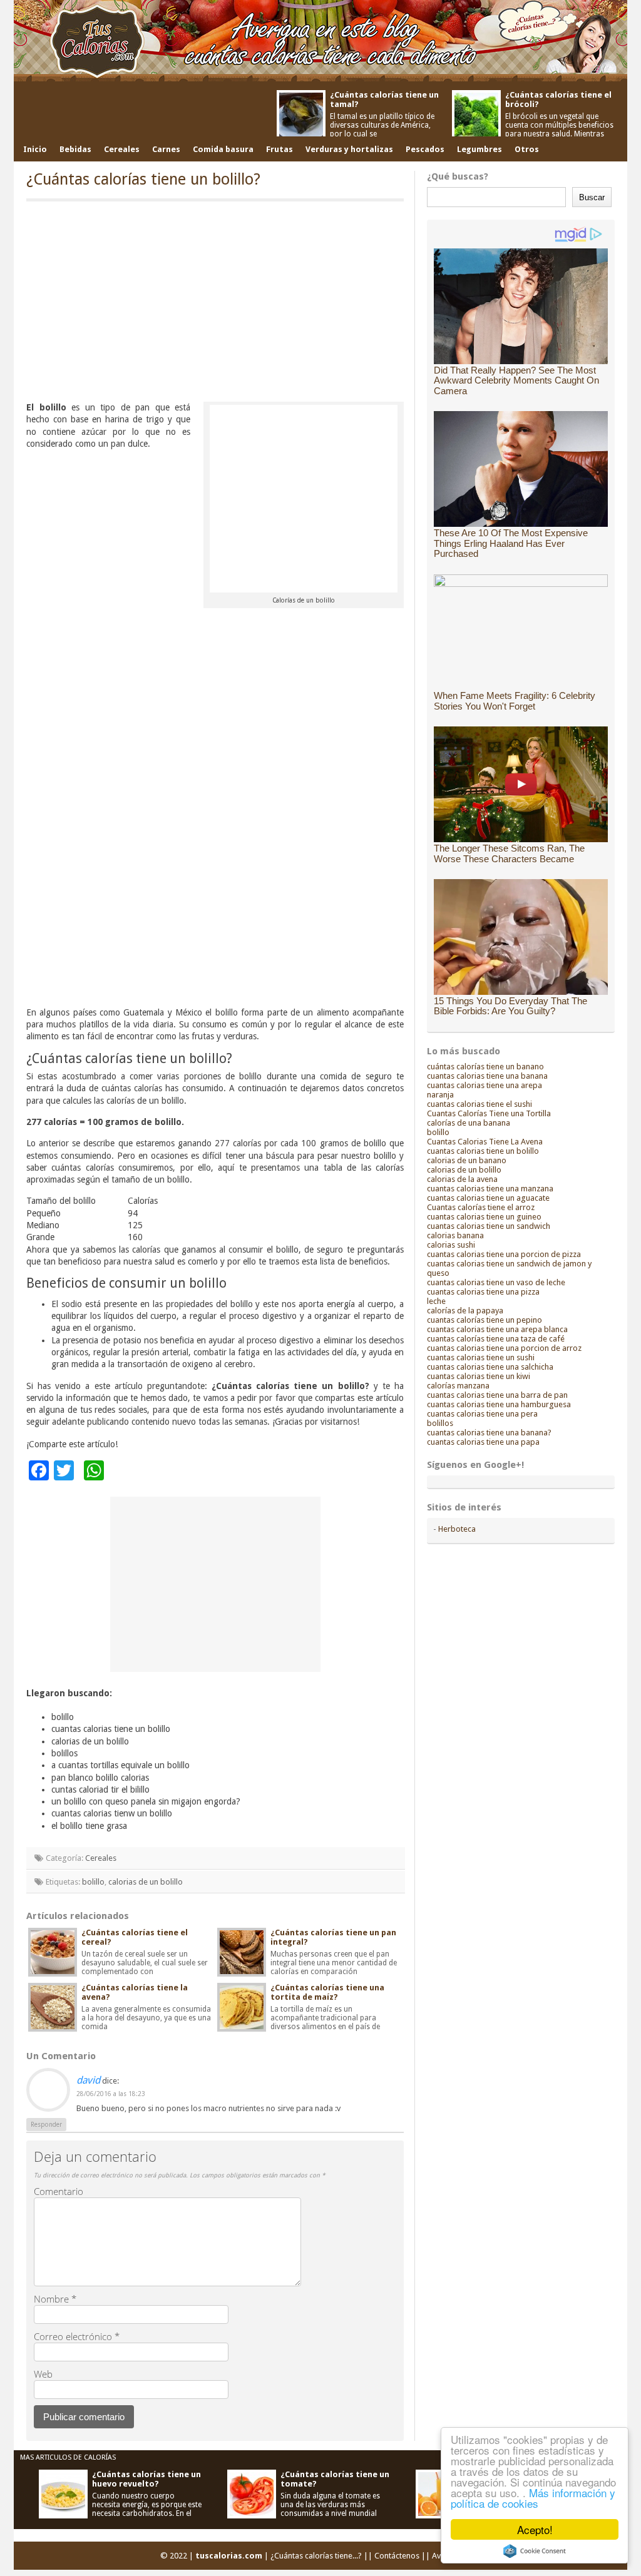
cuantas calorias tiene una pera (482, 1414)
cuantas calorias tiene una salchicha (490, 1367)
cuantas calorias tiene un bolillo (483, 1151)
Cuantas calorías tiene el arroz (481, 1207)
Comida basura (223, 149)
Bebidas (75, 149)
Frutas (279, 149)
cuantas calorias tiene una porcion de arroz (504, 1348)
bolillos (440, 1423)
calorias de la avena (462, 1179)
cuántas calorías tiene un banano (485, 1067)
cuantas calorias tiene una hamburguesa (499, 1404)
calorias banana (455, 1235)
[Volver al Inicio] (320, 42)
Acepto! (535, 2529)
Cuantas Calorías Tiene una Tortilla (489, 1113)
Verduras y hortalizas (349, 149)
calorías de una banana (469, 1123)
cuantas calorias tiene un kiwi (479, 1376)
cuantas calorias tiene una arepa (485, 1085)
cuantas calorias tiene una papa (483, 1442)
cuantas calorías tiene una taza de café (496, 1339)
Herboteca (457, 1529)
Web (43, 2374)
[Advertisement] (215, 305)
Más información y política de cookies (533, 2498)
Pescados (425, 149)
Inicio (35, 149)
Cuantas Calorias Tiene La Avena (485, 1142)
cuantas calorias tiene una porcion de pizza (504, 1254)
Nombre (55, 2299)
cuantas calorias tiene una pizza (483, 1292)
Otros (527, 149)
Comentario (59, 2191)
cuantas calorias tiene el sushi (479, 1104)
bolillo (93, 1882)
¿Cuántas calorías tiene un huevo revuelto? (146, 2479)
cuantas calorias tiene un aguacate (488, 1198)
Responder (46, 2125)
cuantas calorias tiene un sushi (481, 1357)
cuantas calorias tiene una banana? (489, 1433)
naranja (440, 1095)
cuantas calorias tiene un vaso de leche (496, 1282)
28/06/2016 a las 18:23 (111, 2094)
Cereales (122, 149)
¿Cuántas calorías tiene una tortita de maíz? (327, 1992)
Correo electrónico (77, 2336)
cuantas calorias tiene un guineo (484, 1217)
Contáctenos (397, 2556)
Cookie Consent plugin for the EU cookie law (535, 2551)
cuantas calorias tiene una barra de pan (497, 1395)
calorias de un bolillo (146, 1882)
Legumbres (479, 149)
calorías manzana (458, 1386)
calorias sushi (451, 1245)
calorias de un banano (467, 1160)
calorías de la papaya (465, 1311)
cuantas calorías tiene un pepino (485, 1320)
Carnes (166, 149)
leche (436, 1301)
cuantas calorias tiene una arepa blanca (497, 1329)
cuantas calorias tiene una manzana (490, 1189)
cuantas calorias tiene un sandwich (489, 1226)
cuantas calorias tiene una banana (487, 1076)
